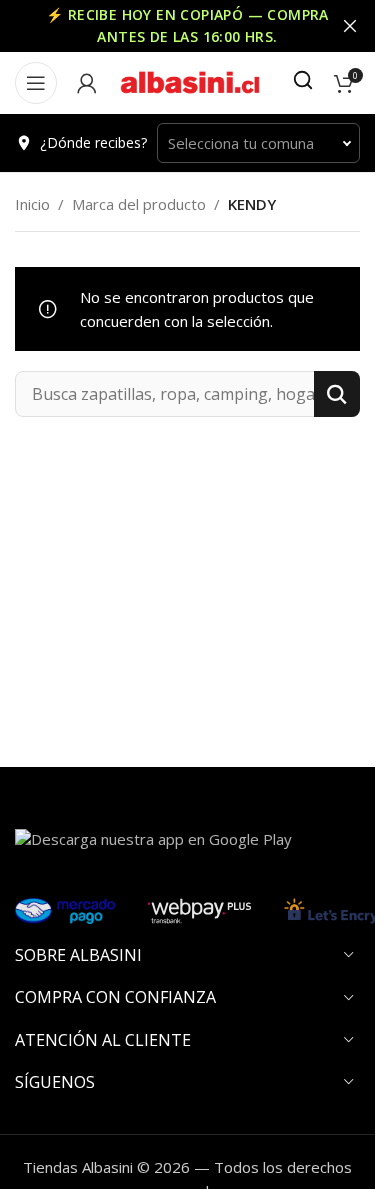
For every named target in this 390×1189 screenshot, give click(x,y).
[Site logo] (190, 81)
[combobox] (258, 143)
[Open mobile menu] (36, 83)
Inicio (32, 204)
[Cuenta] (87, 83)
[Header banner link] (187, 26)
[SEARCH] (337, 394)
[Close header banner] (350, 26)
